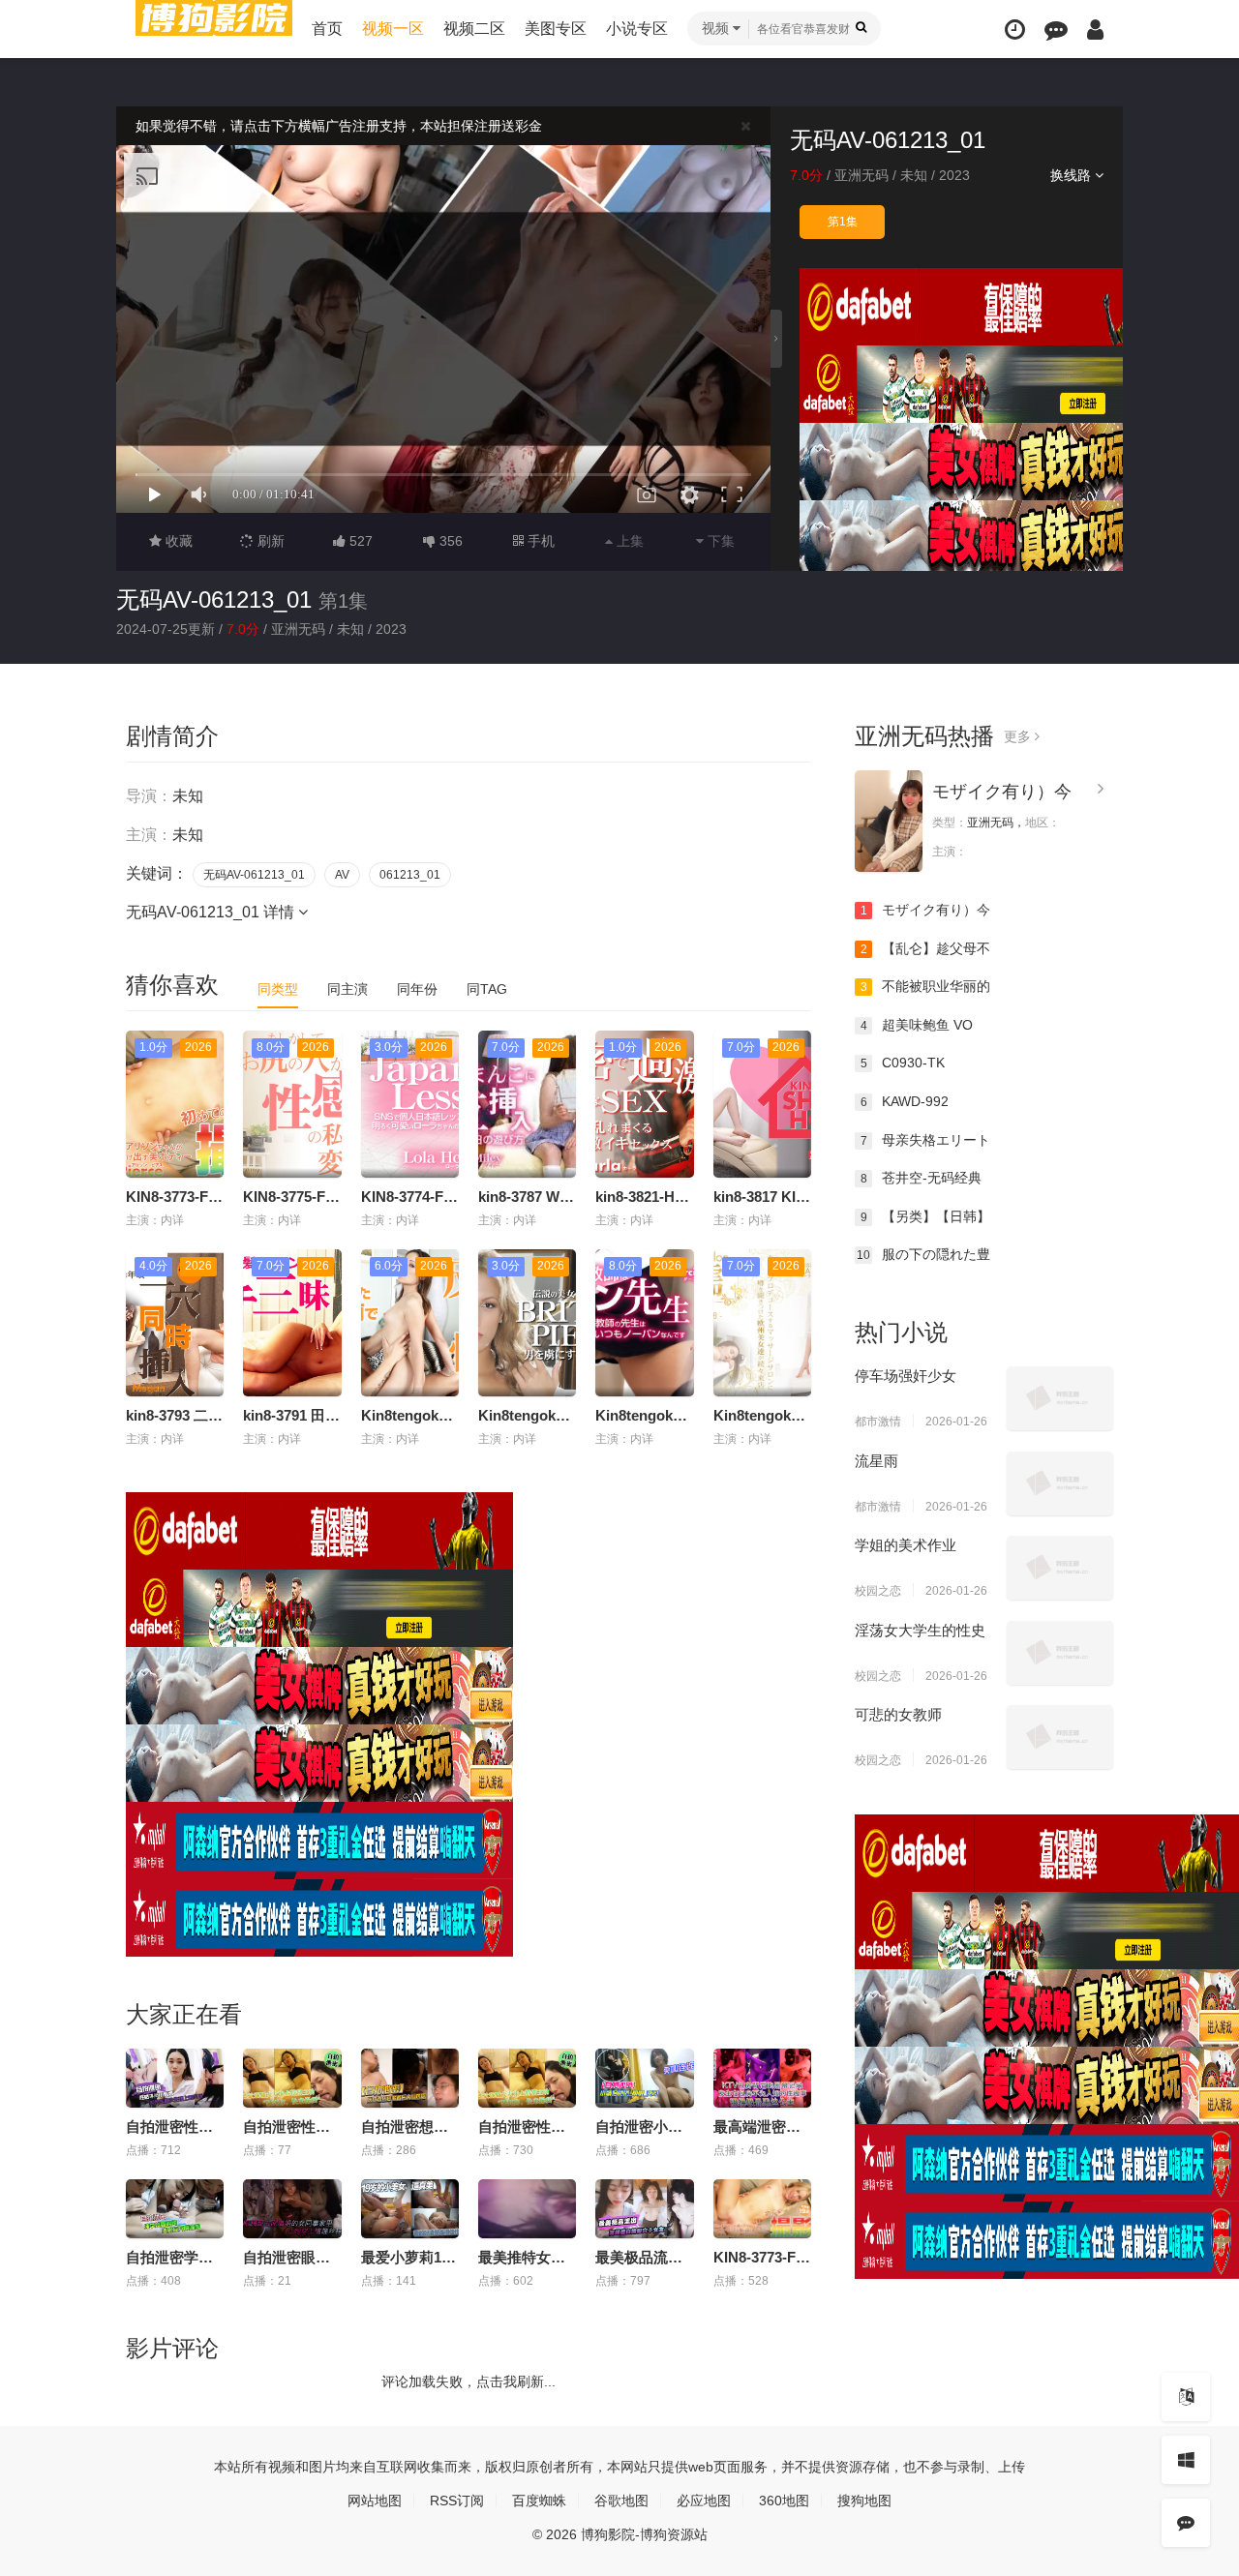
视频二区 (474, 29)
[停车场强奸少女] (1060, 1398)
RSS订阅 (457, 2501)
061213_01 (410, 875)
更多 (1019, 736)
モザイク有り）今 (1002, 792)
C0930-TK (903, 1063)
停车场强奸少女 (906, 1376)
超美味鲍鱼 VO (917, 1025)
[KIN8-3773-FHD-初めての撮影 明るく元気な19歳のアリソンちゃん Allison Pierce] (762, 2209)
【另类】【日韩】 (926, 1216)
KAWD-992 (905, 1101)
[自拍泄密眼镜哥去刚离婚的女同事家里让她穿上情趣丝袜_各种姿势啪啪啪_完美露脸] (292, 2209)
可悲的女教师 (898, 1714)
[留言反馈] (1056, 30)
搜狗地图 (864, 2501)
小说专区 (637, 29)
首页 (327, 29)
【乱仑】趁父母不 (926, 948)
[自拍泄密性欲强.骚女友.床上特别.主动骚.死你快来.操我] (292, 2078)
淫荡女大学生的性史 (920, 1630)
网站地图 (375, 2501)
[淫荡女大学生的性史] (1060, 1653)
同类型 (278, 989)
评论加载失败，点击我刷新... (468, 2381)
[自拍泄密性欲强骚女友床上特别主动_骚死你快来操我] (527, 2078)
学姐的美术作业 (906, 1545)
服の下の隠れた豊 (923, 1254)
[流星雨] (1060, 1483)
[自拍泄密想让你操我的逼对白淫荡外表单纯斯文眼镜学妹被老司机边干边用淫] (410, 2078)
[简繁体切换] (1186, 2397)
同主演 (348, 989)
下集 (719, 541)
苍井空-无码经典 (922, 1178)
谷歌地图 (621, 2501)
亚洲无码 (861, 175)
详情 (281, 912)
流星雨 (876, 1461)
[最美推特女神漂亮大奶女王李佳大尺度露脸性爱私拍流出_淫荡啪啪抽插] (527, 2209)
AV (342, 875)
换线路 (1073, 175)
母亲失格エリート (926, 1140)
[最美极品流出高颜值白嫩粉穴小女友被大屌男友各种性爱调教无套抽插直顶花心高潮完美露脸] (644, 2209)
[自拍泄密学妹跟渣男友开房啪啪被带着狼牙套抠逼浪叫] (175, 2209)
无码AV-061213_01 (214, 599)
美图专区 (556, 29)
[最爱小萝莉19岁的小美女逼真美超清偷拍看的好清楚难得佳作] (410, 2209)
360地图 (784, 2501)
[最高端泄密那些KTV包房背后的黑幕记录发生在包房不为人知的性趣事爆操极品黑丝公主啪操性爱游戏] (762, 2078)
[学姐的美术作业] (1060, 1568)
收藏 (177, 541)
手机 (539, 541)
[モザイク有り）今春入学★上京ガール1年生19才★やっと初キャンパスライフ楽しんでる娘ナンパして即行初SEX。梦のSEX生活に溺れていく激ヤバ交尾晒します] (889, 821)
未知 (914, 175)
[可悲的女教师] (1060, 1737)
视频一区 (393, 29)
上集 (628, 541)
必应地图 (704, 2501)
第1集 (843, 222)
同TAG (487, 989)
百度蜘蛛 (539, 2501)
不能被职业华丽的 (926, 986)
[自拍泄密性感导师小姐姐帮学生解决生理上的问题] (175, 2078)
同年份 (417, 989)
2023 (954, 175)
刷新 (269, 541)
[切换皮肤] (1186, 2460)
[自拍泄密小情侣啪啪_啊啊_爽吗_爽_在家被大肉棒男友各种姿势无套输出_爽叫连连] (644, 2078)
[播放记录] (1015, 30)
